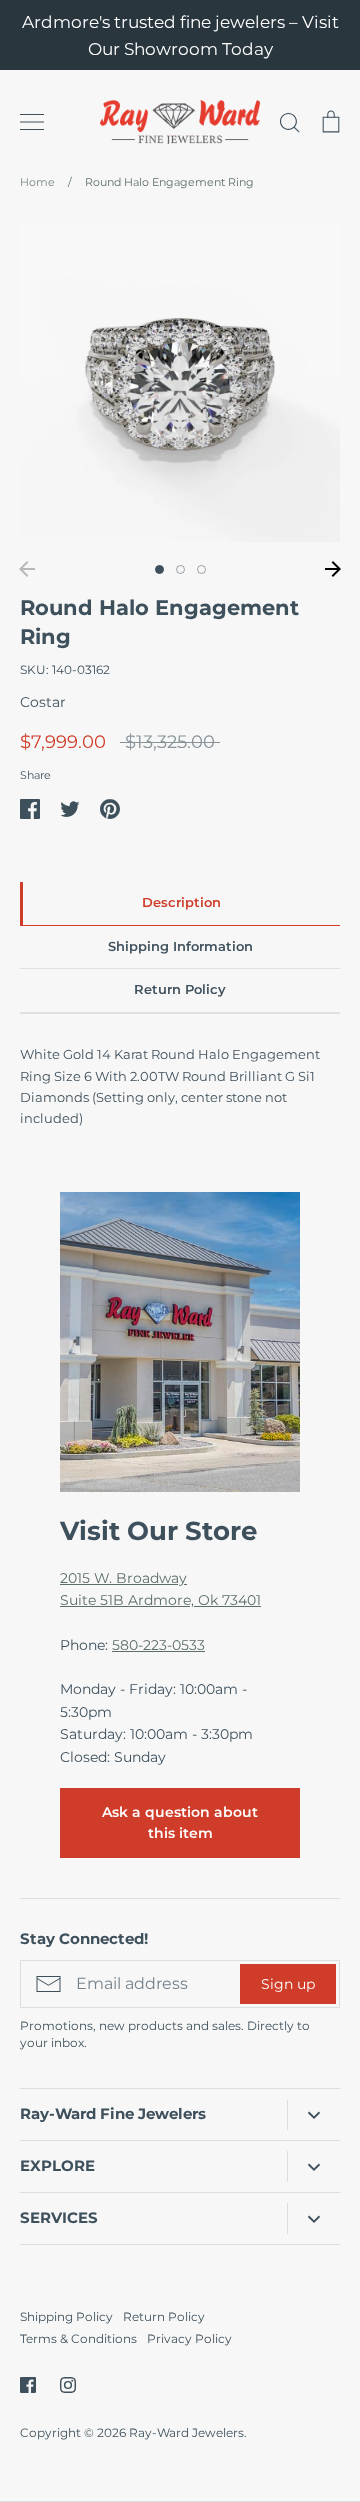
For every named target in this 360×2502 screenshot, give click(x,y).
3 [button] (201, 569)
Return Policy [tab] (180, 989)
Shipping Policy (66, 2316)
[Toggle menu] (32, 122)
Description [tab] (181, 902)
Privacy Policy (189, 2338)
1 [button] (159, 569)
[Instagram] (68, 2385)
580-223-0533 (158, 1645)
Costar (43, 702)
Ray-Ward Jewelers (186, 2432)
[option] (180, 382)
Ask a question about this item (180, 1822)
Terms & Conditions (78, 2338)
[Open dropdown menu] (313, 2115)
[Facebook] (28, 2385)
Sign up (288, 1984)
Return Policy (164, 2316)
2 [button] (180, 569)
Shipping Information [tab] (180, 946)
